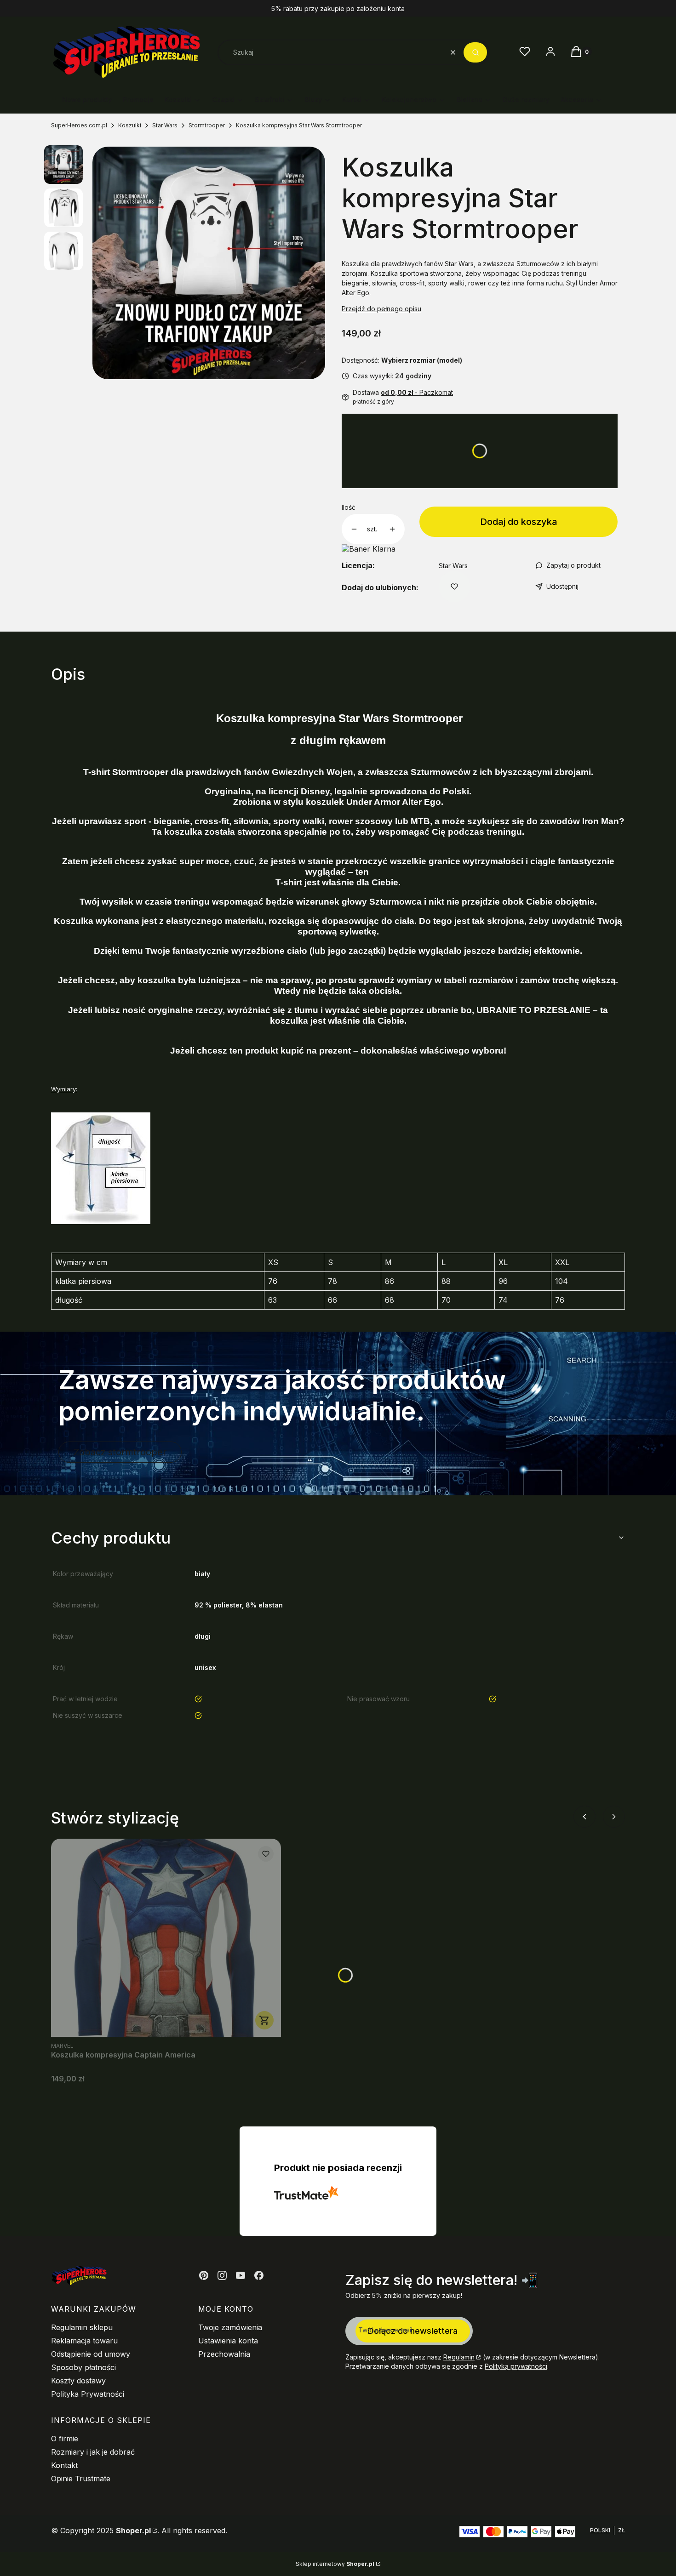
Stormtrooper (207, 125)
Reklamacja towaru (84, 2341)
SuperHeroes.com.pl (79, 125)
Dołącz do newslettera (413, 2331)
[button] (475, 52)
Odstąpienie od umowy (91, 2354)
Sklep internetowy (335, 2564)
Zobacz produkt (264, 2020)
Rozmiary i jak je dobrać (93, 2452)
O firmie (65, 2439)
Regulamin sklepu (82, 2327)
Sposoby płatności (83, 2367)
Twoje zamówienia (230, 2327)
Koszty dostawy (78, 2381)
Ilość (349, 507)
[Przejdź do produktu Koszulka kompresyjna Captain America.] (166, 1938)
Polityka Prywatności (88, 2394)
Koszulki (130, 125)
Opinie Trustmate (81, 2479)
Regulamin (459, 2357)
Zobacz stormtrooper (120, 1452)
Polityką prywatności (516, 2366)
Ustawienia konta (228, 2341)
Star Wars (165, 125)
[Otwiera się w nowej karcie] (204, 2275)
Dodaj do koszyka (519, 522)
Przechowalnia (224, 2354)
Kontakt (64, 2465)
